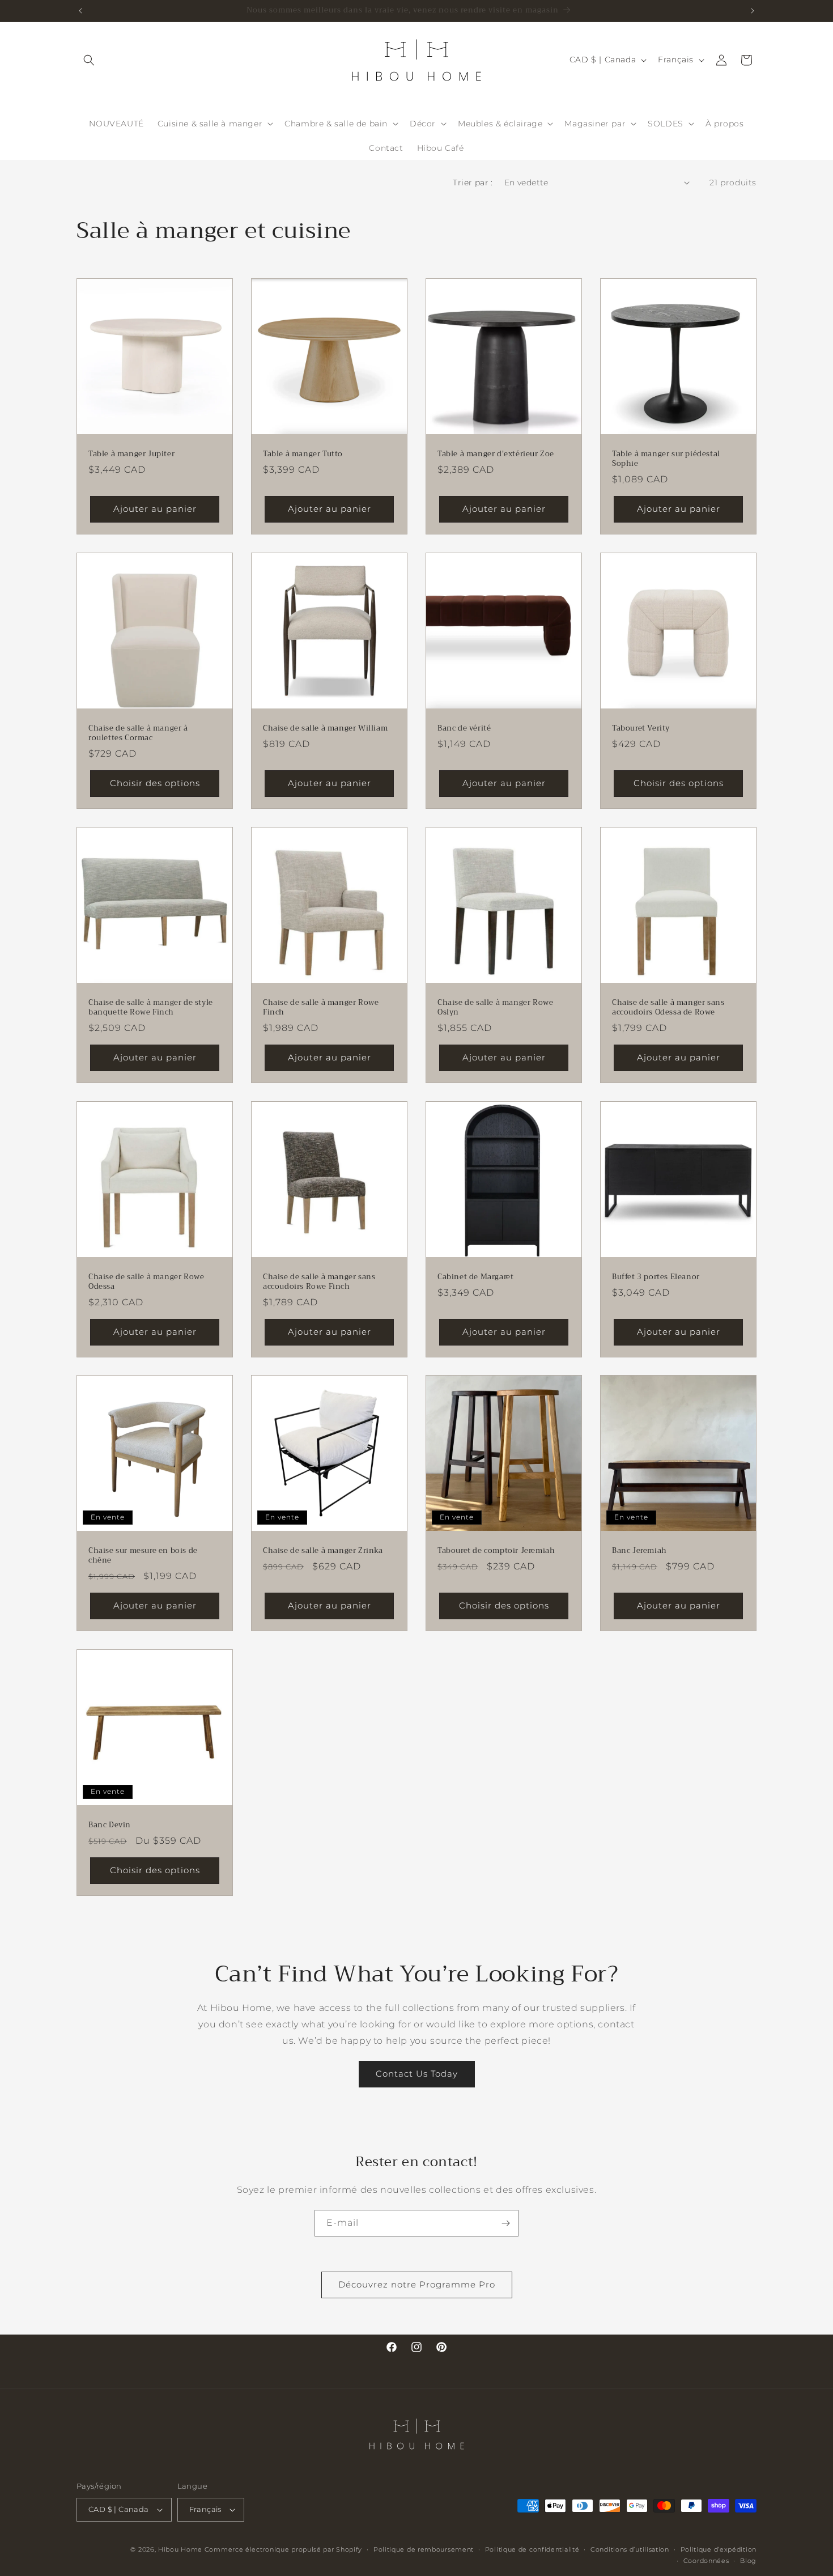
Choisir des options (155, 783)
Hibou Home (180, 2549)
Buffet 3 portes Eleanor (656, 1277)
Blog (748, 2561)
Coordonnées (706, 2561)
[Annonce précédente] (80, 11)
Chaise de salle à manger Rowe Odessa (146, 1282)
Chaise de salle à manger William (325, 729)
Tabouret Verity (641, 729)
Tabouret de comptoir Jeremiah (496, 1551)
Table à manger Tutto (303, 454)
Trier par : (473, 183)
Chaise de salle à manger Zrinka (323, 1551)
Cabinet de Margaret (475, 1277)
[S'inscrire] (505, 2223)
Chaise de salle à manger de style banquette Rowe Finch (151, 1008)
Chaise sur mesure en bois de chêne (143, 1556)
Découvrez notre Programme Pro (417, 2284)
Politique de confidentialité (532, 2549)
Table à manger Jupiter (131, 454)
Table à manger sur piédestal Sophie (666, 459)
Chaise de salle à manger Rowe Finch (321, 1008)
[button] (89, 60)
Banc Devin (110, 1825)
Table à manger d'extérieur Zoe (496, 454)
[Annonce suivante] (753, 11)
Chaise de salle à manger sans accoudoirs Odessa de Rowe (668, 1008)
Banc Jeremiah (639, 1551)
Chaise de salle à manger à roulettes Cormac (138, 733)
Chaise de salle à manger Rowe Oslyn (495, 1008)
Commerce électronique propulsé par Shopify (283, 2549)
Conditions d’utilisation (630, 2549)
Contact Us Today (417, 2074)
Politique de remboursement (424, 2549)
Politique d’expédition (719, 2549)
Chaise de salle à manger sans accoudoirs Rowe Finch (319, 1282)
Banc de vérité (464, 729)
